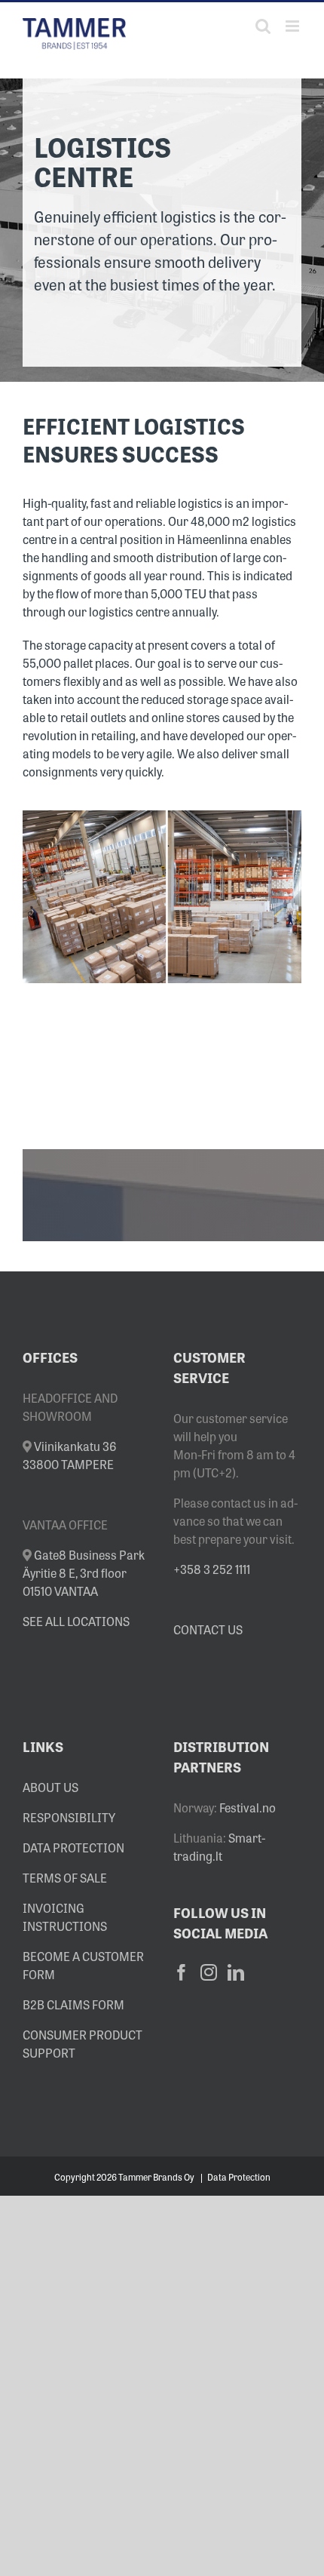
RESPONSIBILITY (69, 1817)
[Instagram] (209, 1972)
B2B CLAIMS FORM (73, 2004)
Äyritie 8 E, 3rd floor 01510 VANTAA (84, 1572)
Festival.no (248, 1807)
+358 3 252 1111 (212, 1569)
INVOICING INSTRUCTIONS (65, 1917)
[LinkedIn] (236, 1972)
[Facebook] (182, 1972)
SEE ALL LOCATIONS (76, 1621)
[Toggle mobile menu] (293, 26)
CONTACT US (208, 1629)
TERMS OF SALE (65, 1877)
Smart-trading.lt (219, 1846)
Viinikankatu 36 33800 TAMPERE (70, 1455)
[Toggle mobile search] (263, 26)
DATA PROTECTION (73, 1847)
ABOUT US (50, 1787)
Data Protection (239, 2177)
